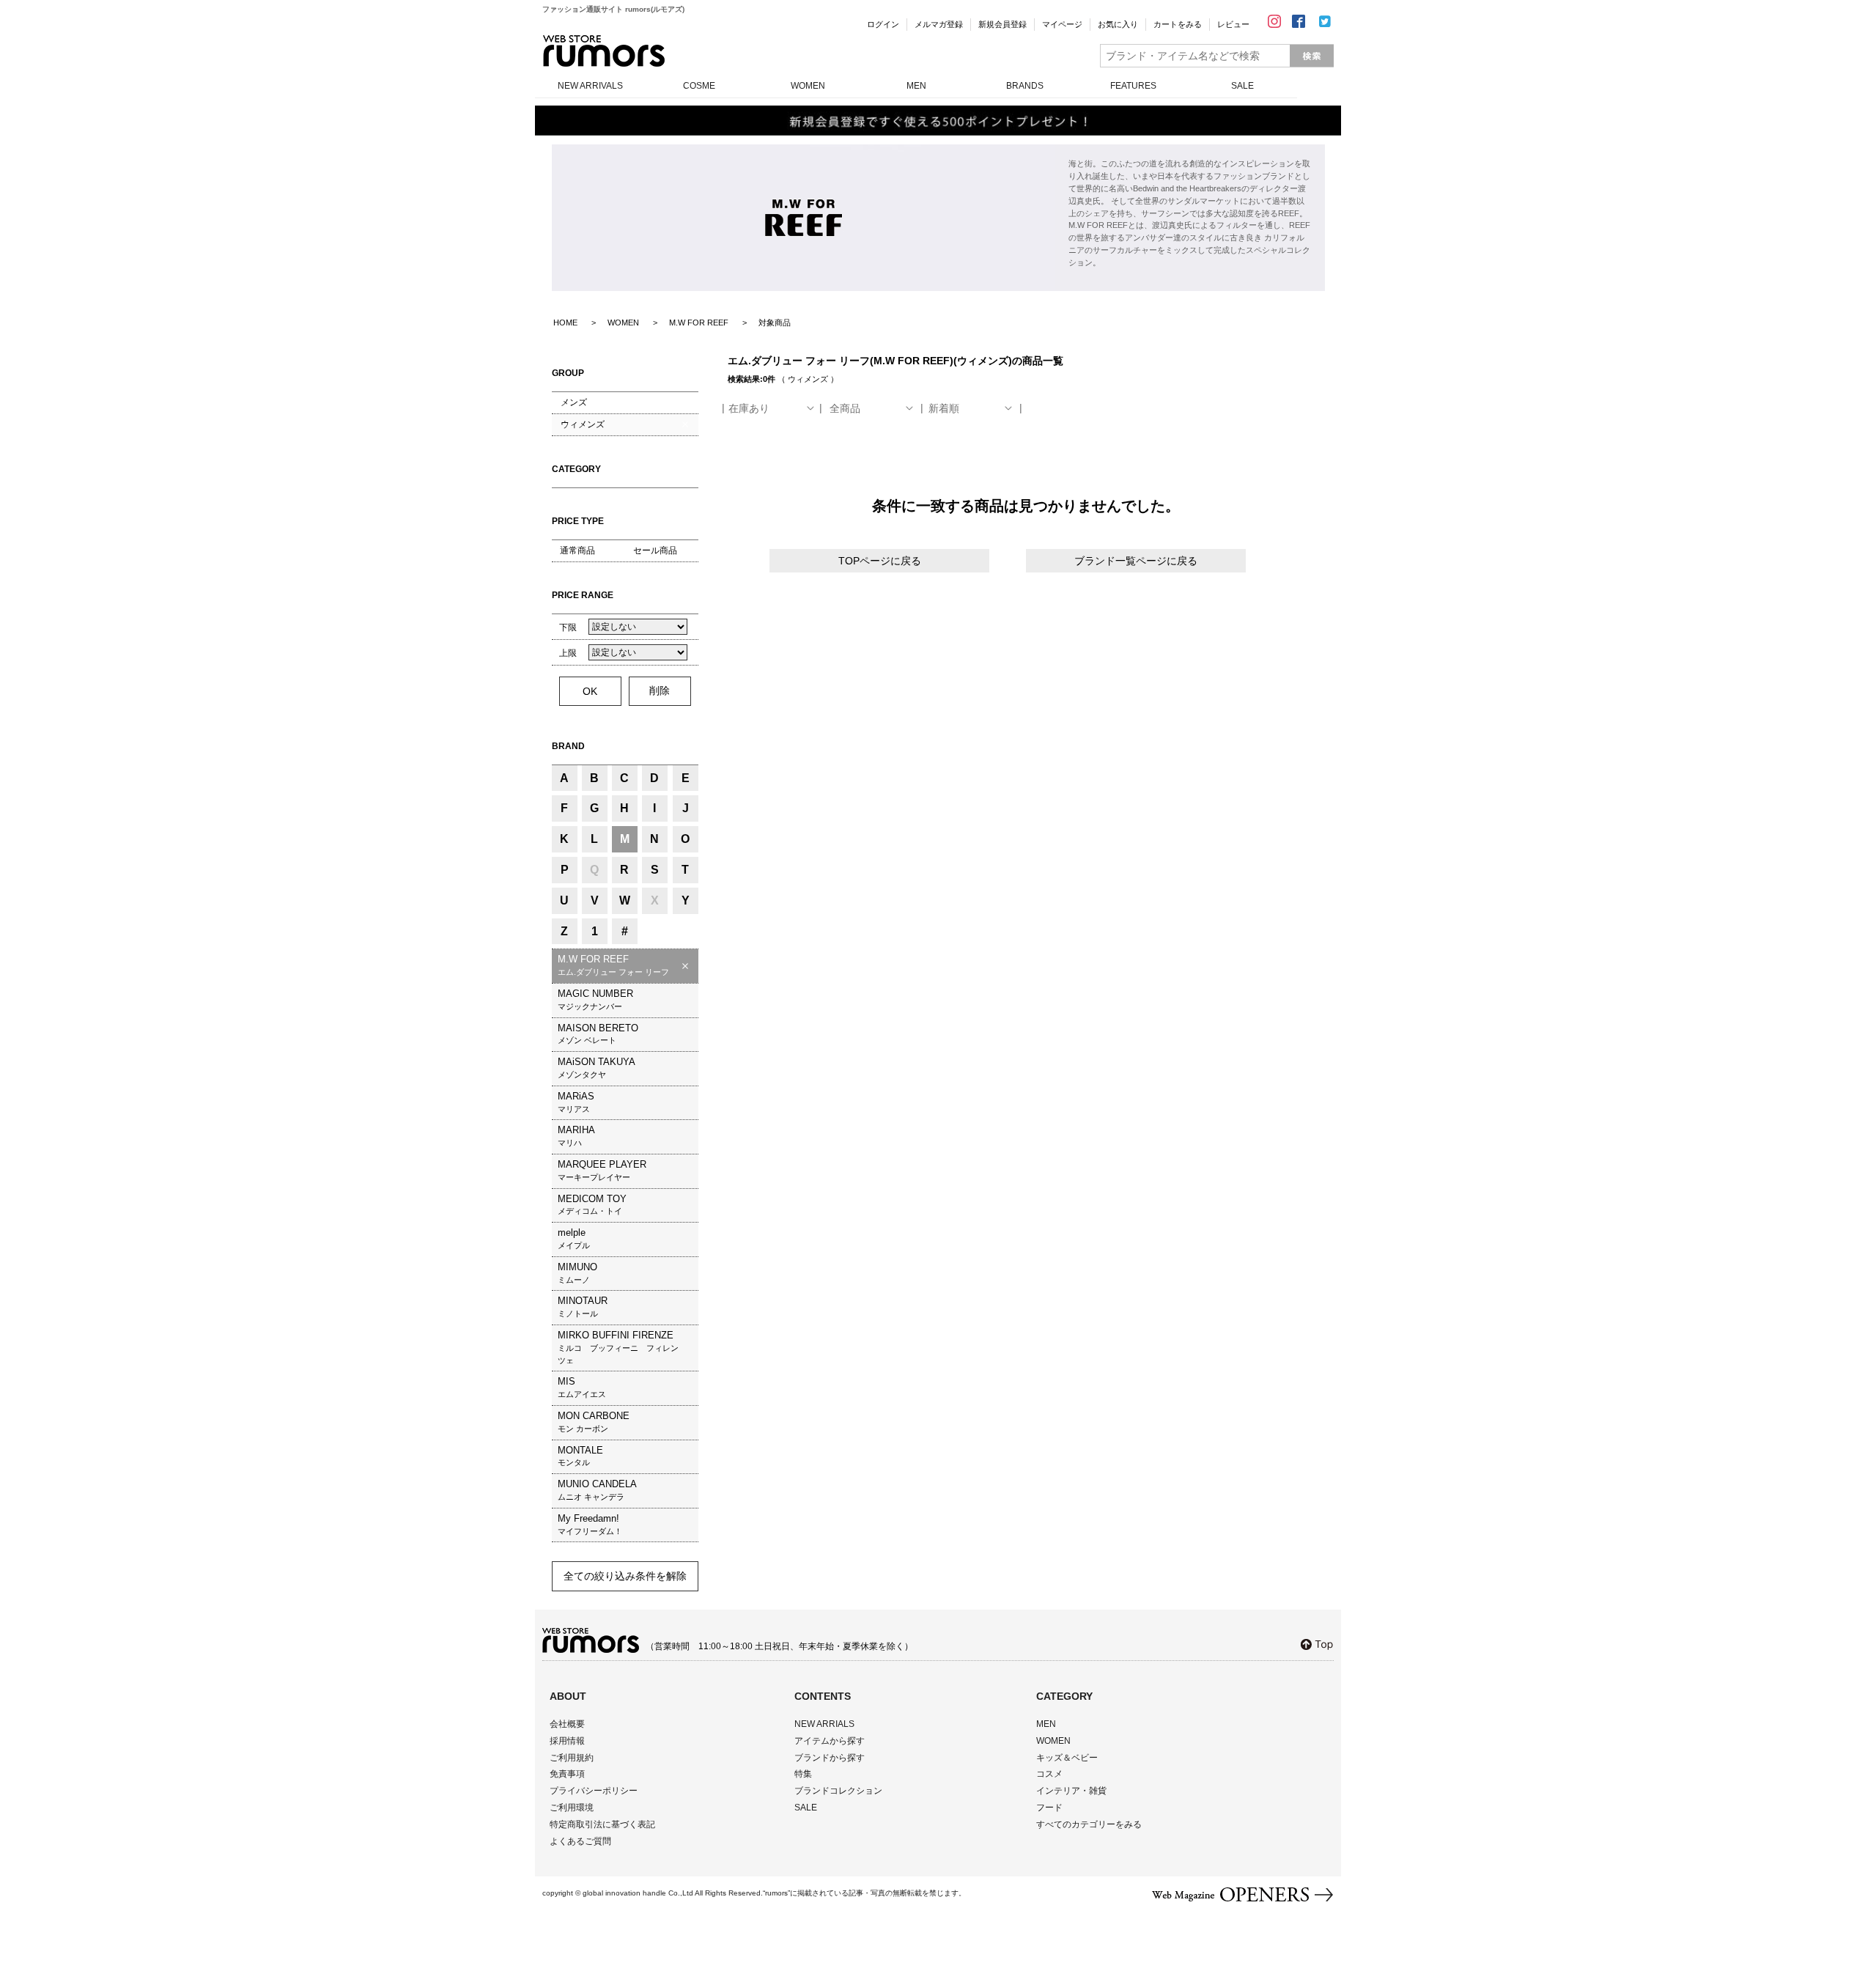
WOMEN (808, 86)
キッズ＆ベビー (1067, 1758)
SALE (1242, 86)
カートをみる (1178, 24)
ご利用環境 (572, 1808)
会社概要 (567, 1724)
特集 (803, 1774)
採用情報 (567, 1741)
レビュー (1233, 24)
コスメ (1049, 1774)
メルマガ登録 (939, 24)
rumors (604, 51)
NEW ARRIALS (824, 1724)
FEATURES (1133, 86)
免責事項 (567, 1774)
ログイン (883, 24)
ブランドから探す (830, 1758)
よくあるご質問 (580, 1841)
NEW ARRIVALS (590, 86)
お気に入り (1118, 24)
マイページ (1062, 24)
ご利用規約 (572, 1758)
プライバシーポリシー (594, 1791)
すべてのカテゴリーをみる (1089, 1824)
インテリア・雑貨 (1071, 1791)
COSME (699, 86)
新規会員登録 (1002, 24)
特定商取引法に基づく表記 (602, 1824)
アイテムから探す (830, 1741)
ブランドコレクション (838, 1791)
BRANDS (1025, 86)
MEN (916, 86)
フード (1049, 1808)
